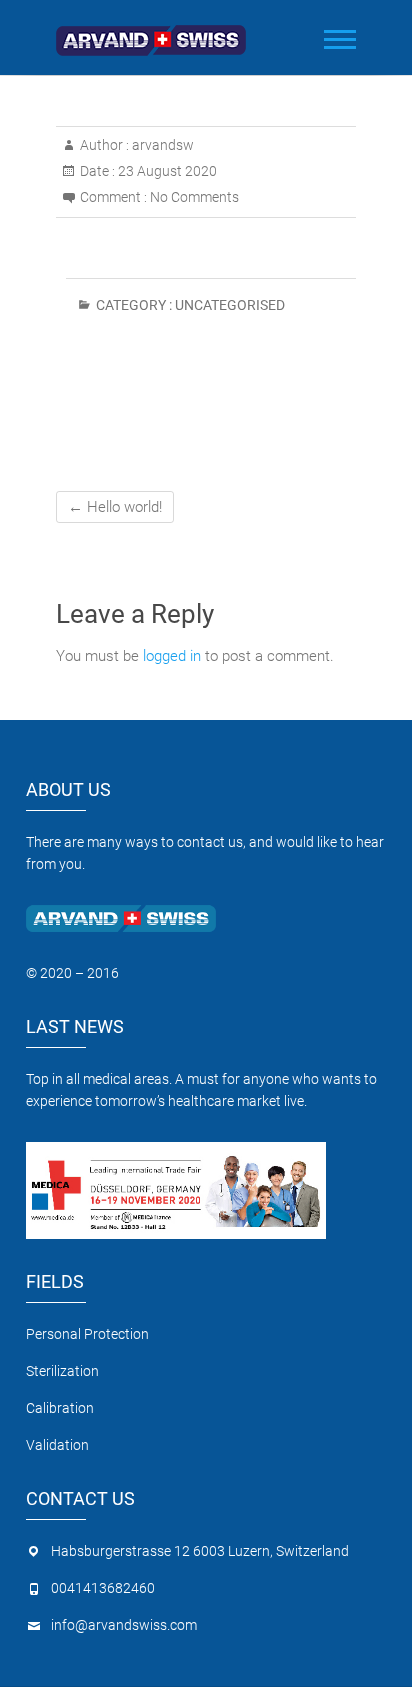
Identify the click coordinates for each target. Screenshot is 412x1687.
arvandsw (161, 145)
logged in (172, 656)
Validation (57, 1445)
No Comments (194, 197)
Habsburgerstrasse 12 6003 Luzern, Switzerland (200, 1551)
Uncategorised (230, 305)
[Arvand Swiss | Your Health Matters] (156, 34)
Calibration (61, 1408)
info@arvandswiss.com (124, 1625)
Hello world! (115, 507)
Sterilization (62, 1371)
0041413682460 (103, 1588)
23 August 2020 (166, 171)
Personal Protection (87, 1334)
